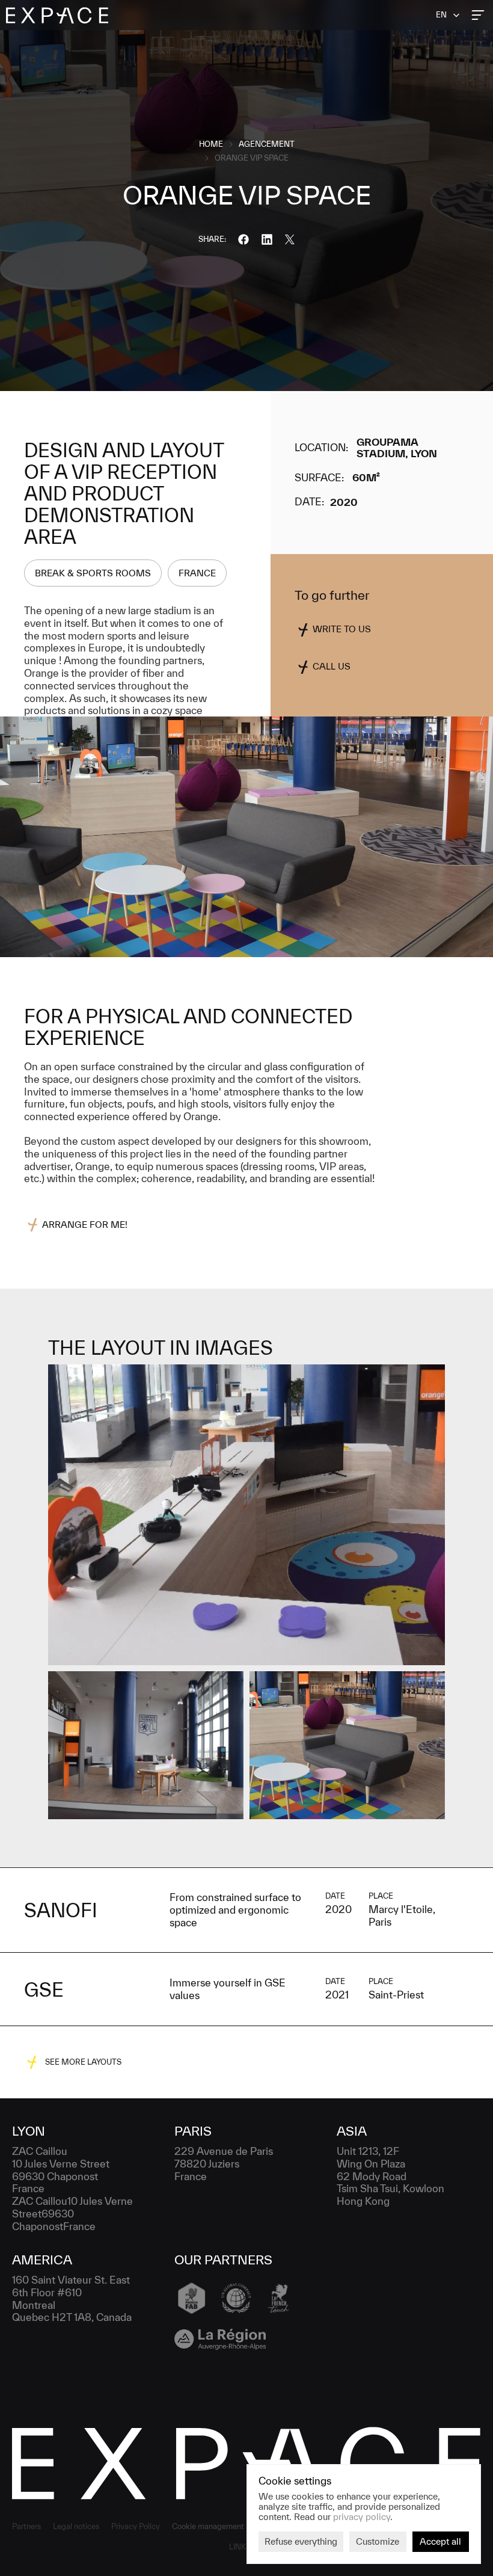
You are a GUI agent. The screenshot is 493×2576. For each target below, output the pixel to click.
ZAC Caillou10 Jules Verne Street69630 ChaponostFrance (74, 2214)
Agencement (267, 144)
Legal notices (76, 2526)
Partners (26, 2526)
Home (211, 144)
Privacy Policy (136, 2526)
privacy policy (362, 2516)
